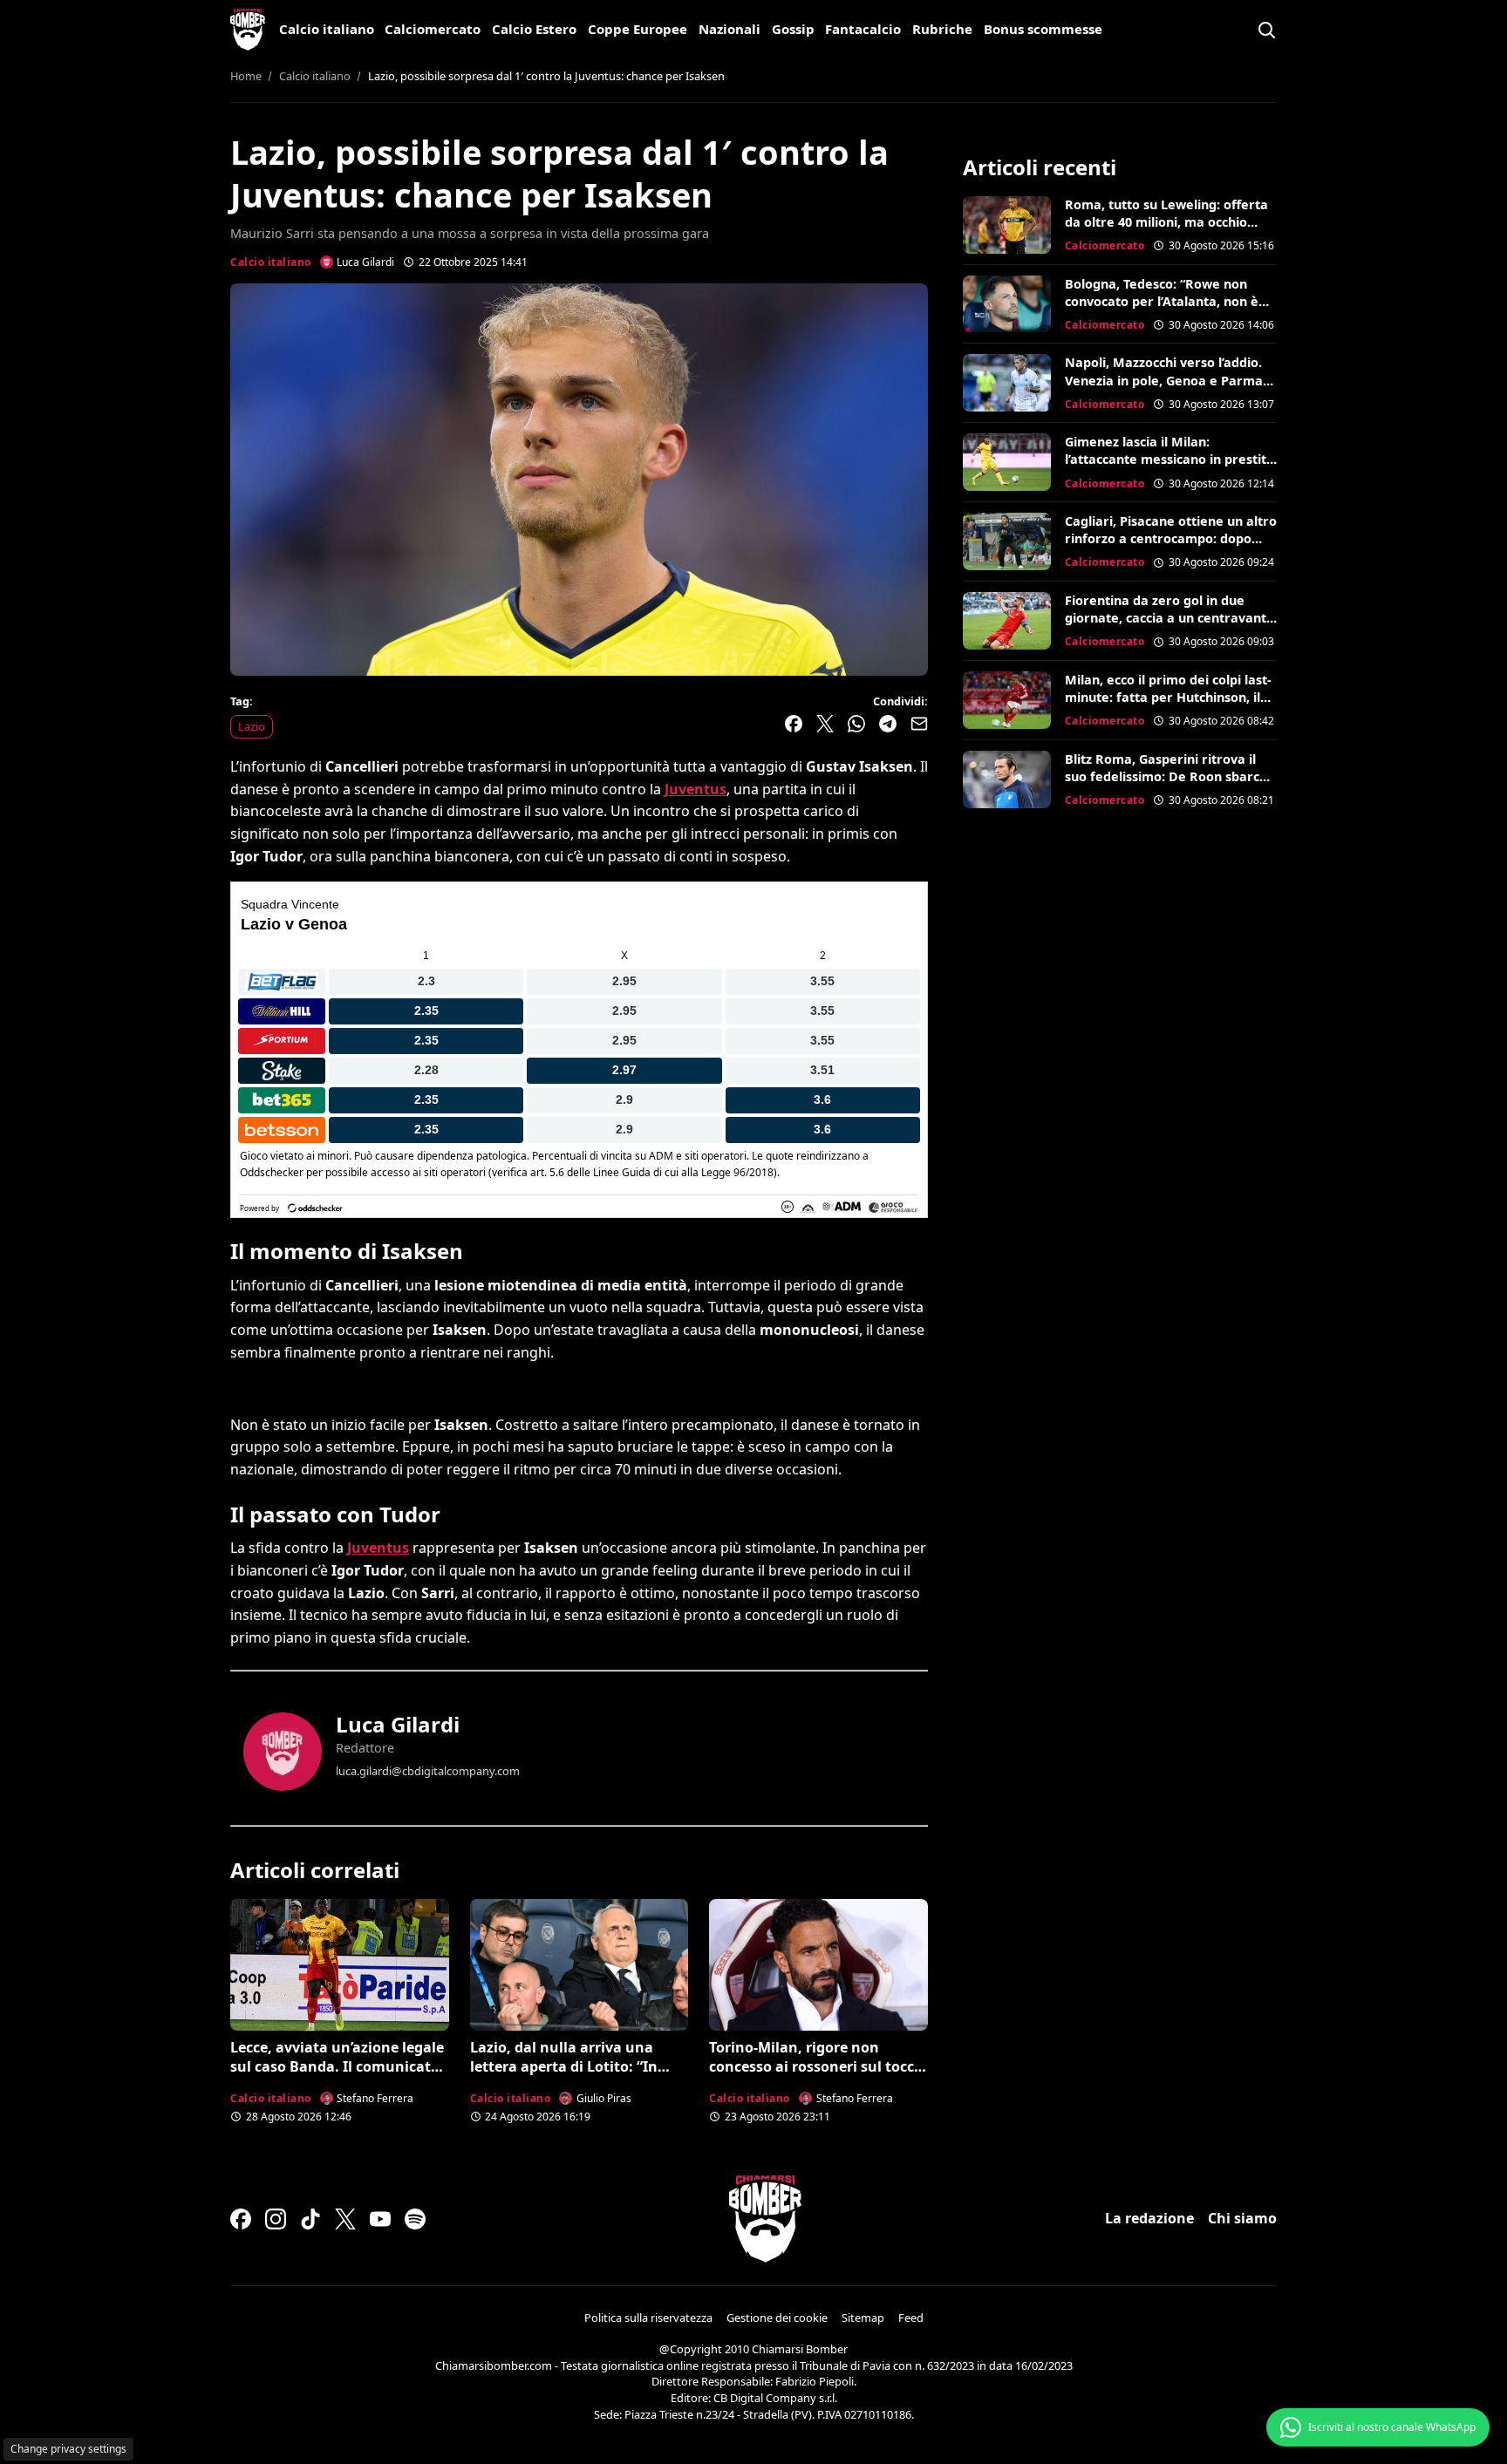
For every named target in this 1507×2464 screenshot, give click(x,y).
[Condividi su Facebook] (794, 724)
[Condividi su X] (825, 724)
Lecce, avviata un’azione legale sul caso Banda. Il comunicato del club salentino (337, 2067)
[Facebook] (241, 2219)
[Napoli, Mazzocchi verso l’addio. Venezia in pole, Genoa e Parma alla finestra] (1007, 383)
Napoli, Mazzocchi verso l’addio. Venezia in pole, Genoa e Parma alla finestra (1164, 380)
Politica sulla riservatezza (648, 2318)
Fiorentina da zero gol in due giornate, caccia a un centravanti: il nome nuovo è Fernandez (1169, 618)
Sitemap (863, 2318)
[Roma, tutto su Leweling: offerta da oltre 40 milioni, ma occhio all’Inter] (1007, 225)
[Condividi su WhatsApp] (856, 724)
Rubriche (942, 29)
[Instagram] (276, 2219)
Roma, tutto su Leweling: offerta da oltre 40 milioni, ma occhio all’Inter (1166, 222)
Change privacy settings (68, 2449)
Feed (911, 2318)
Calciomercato (433, 29)
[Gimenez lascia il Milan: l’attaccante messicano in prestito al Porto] (1007, 462)
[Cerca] (1266, 30)
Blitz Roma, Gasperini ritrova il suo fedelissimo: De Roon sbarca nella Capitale (1166, 776)
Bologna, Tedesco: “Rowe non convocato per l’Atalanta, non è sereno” (1162, 301)
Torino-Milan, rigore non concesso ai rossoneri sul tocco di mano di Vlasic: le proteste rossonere (816, 2076)
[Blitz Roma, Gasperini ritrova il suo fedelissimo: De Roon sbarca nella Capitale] (1007, 779)
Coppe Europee (638, 29)
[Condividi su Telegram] (888, 724)
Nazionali (730, 29)
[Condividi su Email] (919, 724)
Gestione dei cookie (777, 2318)
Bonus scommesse (1043, 29)
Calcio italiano (327, 29)
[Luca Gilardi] (283, 1752)
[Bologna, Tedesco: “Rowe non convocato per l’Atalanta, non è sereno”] (1007, 304)
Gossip (793, 29)
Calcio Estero (534, 29)
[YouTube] (380, 2219)
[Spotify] (415, 2219)
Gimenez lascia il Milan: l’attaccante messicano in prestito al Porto (1169, 459)
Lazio (252, 726)
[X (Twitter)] (345, 2219)
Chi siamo (1242, 2218)
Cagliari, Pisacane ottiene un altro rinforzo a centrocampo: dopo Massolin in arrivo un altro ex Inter (1171, 547)
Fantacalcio (863, 29)
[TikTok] (310, 2219)
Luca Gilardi (398, 1724)
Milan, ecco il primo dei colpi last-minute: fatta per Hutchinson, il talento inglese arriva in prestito (1168, 697)
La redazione (1149, 2218)
